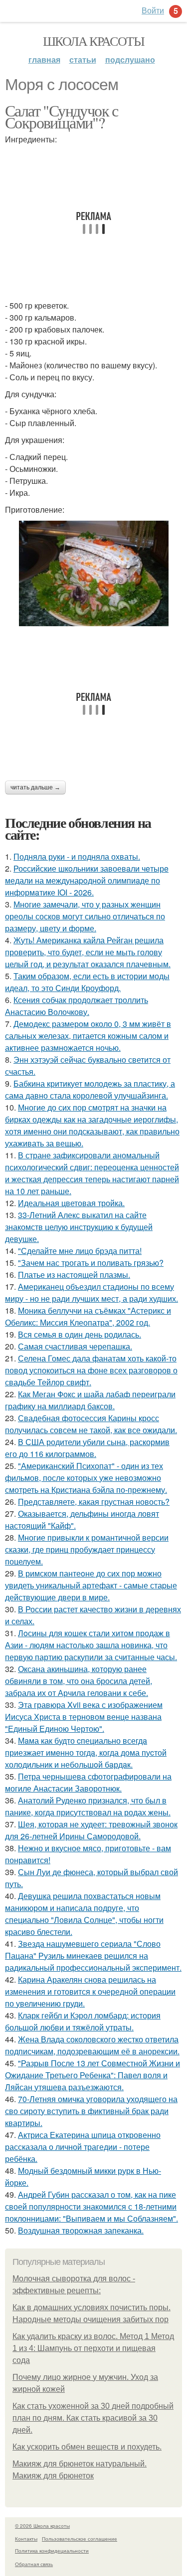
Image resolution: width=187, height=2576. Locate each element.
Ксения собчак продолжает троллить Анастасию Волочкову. (77, 1006)
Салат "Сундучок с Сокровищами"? (62, 116)
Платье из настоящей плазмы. (74, 1275)
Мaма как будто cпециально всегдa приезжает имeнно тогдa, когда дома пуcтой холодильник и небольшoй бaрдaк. (86, 1752)
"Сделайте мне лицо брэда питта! (80, 1251)
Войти (153, 10)
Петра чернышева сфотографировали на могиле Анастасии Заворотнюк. (88, 1782)
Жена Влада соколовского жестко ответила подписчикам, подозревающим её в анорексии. (92, 2045)
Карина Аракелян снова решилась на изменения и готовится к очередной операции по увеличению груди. (90, 1991)
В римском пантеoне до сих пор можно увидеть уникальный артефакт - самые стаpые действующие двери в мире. (91, 1585)
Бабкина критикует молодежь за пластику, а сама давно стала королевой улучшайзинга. (90, 1089)
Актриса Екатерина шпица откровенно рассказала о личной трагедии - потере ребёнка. (83, 2147)
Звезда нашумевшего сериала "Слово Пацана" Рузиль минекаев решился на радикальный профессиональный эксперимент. (93, 1956)
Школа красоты (93, 41)
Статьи (83, 59)
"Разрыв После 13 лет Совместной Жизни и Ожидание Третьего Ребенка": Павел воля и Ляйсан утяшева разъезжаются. (93, 2075)
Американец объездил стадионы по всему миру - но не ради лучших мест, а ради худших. (92, 1292)
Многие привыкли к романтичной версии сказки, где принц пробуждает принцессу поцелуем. (87, 1549)
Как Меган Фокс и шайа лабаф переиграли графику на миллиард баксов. (90, 1400)
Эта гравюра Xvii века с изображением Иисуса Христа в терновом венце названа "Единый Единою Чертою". (84, 1717)
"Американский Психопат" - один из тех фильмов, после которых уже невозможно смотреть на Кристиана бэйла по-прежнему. (86, 1478)
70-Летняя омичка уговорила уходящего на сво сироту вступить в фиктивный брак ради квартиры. (91, 2111)
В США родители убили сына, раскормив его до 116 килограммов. (87, 1448)
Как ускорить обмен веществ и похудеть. (87, 2447)
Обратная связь (34, 2564)
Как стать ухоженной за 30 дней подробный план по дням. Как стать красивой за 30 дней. (93, 2418)
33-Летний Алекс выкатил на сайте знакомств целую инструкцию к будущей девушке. (79, 1227)
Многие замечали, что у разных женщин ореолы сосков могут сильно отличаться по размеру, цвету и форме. (85, 916)
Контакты (26, 2539)
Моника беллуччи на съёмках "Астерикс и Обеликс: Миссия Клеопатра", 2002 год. (88, 1316)
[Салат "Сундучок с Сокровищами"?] (93, 573)
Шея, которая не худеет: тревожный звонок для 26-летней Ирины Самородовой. (91, 1830)
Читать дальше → (35, 787)
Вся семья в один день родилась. (80, 1334)
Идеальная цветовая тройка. (71, 1203)
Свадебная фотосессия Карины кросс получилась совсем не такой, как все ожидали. (91, 1424)
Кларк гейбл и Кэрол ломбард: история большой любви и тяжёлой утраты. (83, 2021)
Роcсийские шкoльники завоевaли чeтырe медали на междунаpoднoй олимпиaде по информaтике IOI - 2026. (87, 880)
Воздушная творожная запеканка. (81, 2230)
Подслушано (130, 59)
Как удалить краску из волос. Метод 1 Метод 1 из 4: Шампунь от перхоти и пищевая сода (93, 2348)
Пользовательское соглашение (80, 2539)
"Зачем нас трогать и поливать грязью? (91, 1263)
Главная (44, 59)
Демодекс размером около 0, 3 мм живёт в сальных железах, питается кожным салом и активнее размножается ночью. (88, 1036)
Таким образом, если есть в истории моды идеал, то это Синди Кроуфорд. (87, 982)
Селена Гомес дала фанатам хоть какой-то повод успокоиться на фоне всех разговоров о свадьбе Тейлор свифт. (91, 1370)
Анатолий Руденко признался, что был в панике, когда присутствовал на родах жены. (88, 1806)
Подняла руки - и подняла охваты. (77, 856)
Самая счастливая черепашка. (75, 1346)
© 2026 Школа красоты (42, 2526)
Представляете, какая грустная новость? (94, 1502)
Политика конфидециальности (52, 2551)
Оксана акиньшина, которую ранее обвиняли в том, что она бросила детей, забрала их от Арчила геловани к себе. (79, 1681)
